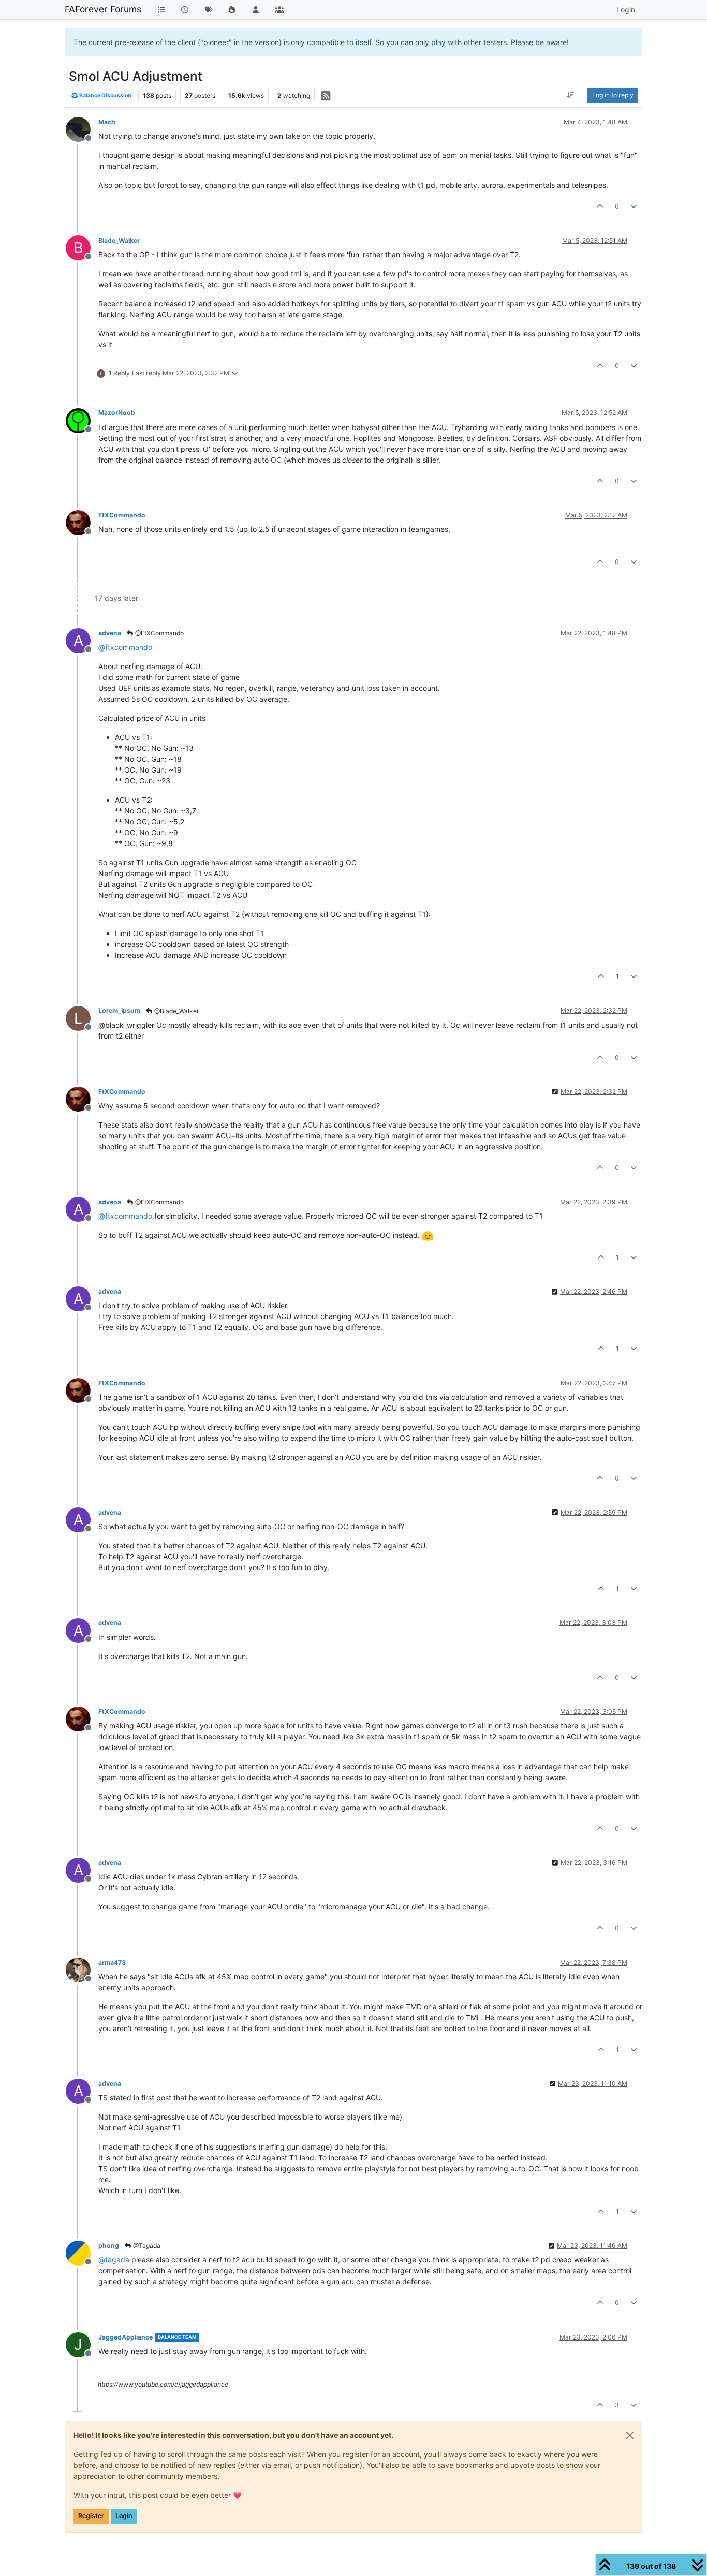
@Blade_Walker (176, 1011)
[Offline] (82, 129)
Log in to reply (613, 95)
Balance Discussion (105, 95)
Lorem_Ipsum (119, 1010)
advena (110, 633)
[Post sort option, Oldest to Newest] (571, 95)
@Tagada (146, 2246)
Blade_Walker (119, 240)
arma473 (112, 1963)
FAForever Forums (103, 9)
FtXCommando (122, 515)
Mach (107, 122)
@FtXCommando (159, 633)
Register (91, 2516)
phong (109, 2246)
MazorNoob (117, 413)
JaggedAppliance (126, 2337)
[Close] (630, 2435)
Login (124, 2516)
